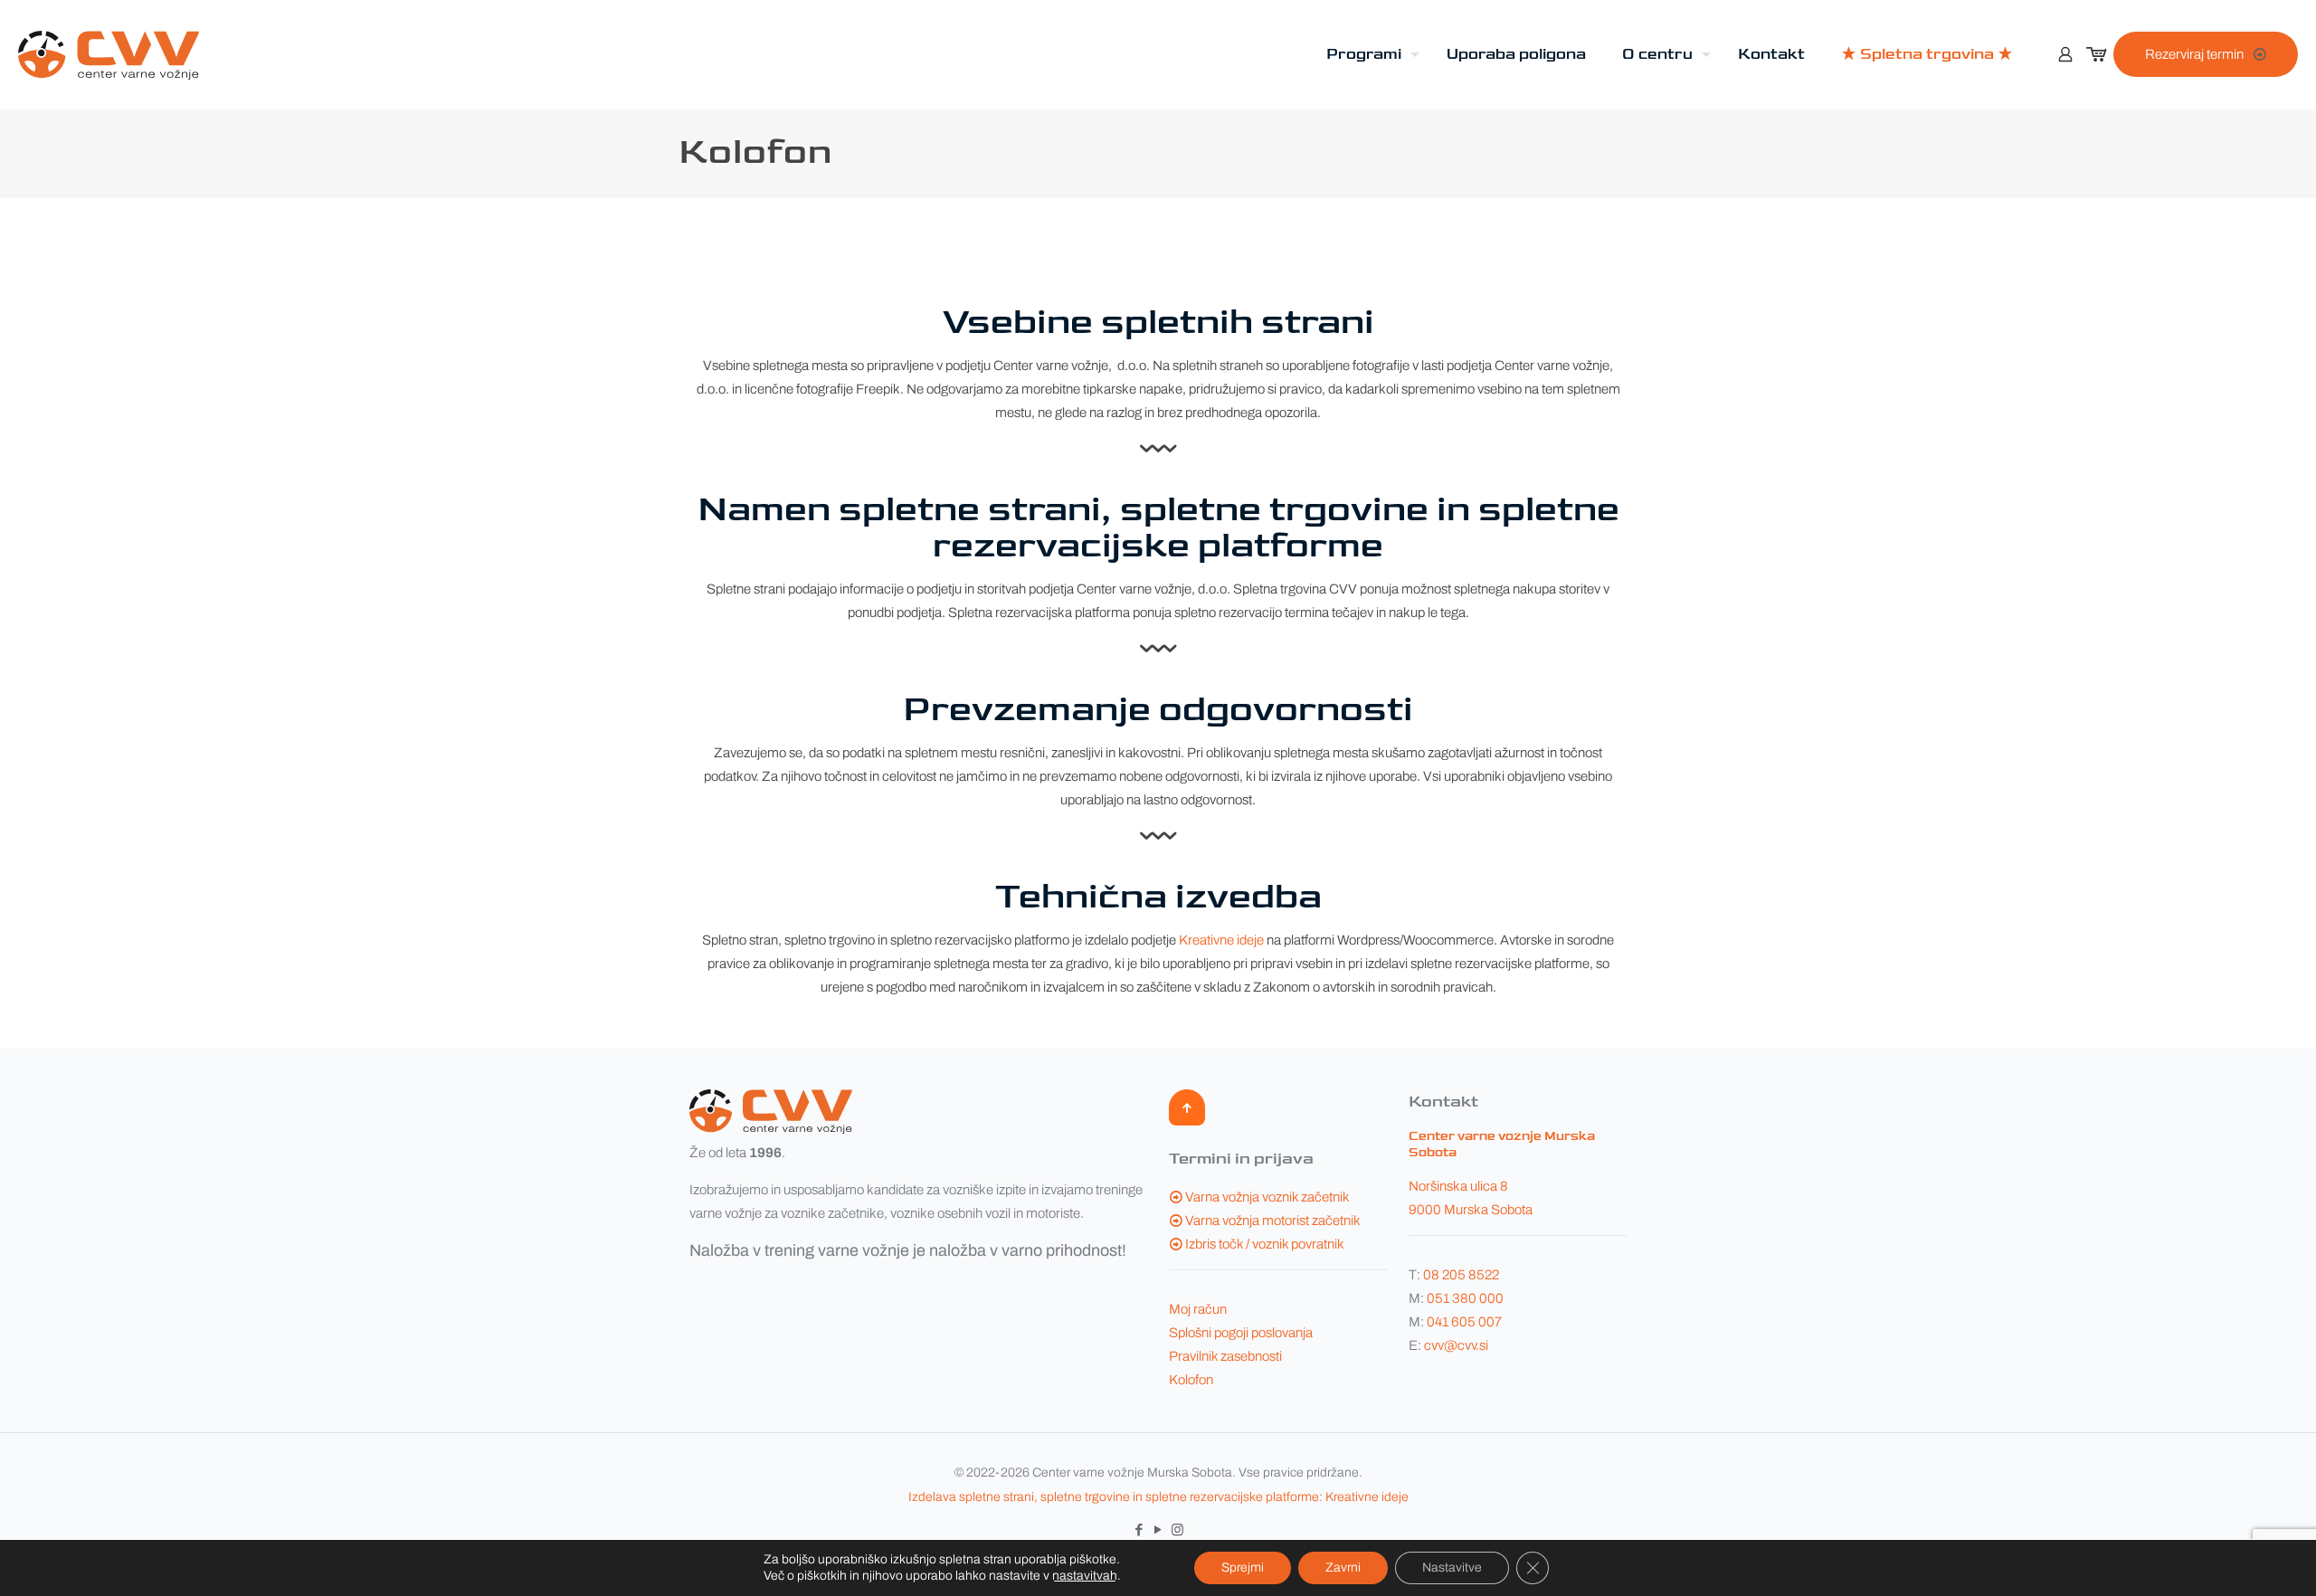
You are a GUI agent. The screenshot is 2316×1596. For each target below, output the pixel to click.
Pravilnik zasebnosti (1225, 1356)
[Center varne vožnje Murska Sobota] (109, 54)
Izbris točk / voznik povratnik (1265, 1244)
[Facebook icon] (1139, 1530)
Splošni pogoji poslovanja (1241, 1333)
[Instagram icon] (1177, 1530)
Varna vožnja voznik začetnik (1267, 1197)
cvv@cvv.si (1456, 1345)
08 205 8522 (1461, 1275)
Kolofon (1191, 1380)
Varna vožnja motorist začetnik (1273, 1221)
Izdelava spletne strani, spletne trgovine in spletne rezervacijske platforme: (1115, 1497)
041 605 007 (1464, 1322)
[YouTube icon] (1158, 1530)
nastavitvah (1085, 1576)
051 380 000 (1465, 1298)
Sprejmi (1243, 1567)
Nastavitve (1452, 1567)
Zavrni (1343, 1567)
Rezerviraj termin (2194, 54)
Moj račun (1198, 1309)
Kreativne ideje (1221, 940)
